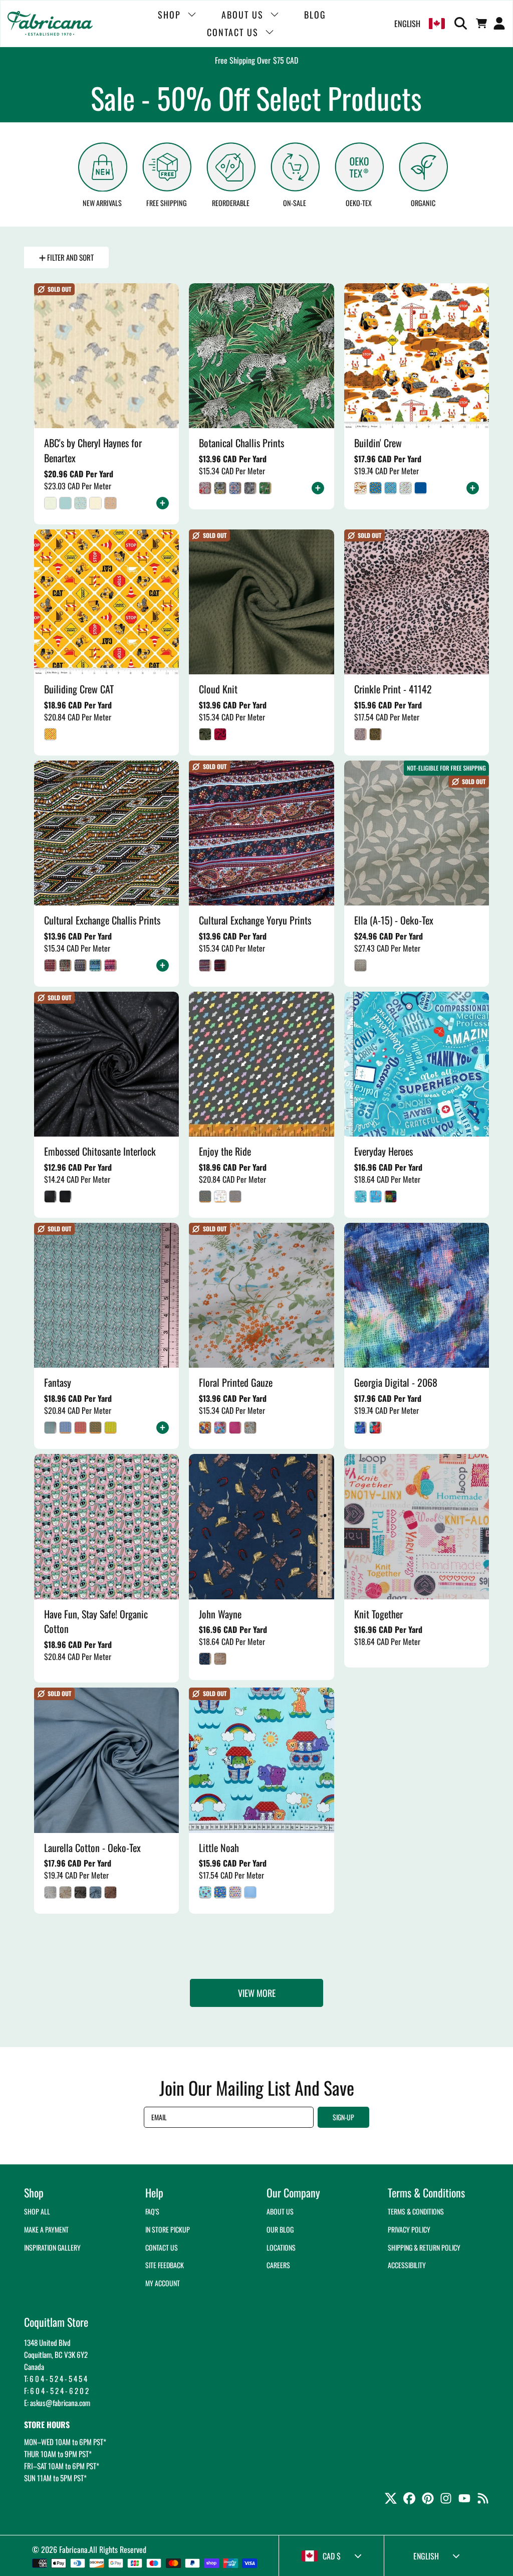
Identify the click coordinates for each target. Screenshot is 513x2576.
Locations (281, 2247)
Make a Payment (46, 2229)
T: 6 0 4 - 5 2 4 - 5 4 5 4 (56, 2378)
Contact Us (162, 2247)
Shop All (37, 2211)
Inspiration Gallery (52, 2247)
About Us (280, 2211)
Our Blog (280, 2229)
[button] (462, 24)
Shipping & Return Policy (424, 2247)
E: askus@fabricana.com (57, 2403)
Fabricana (73, 2549)
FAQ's (152, 2211)
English (407, 24)
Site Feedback (165, 2265)
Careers (278, 2265)
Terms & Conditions (416, 2211)
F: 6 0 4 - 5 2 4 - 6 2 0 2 (56, 2390)
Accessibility (407, 2265)
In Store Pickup (168, 2229)
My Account (163, 2283)
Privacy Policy (409, 2229)
